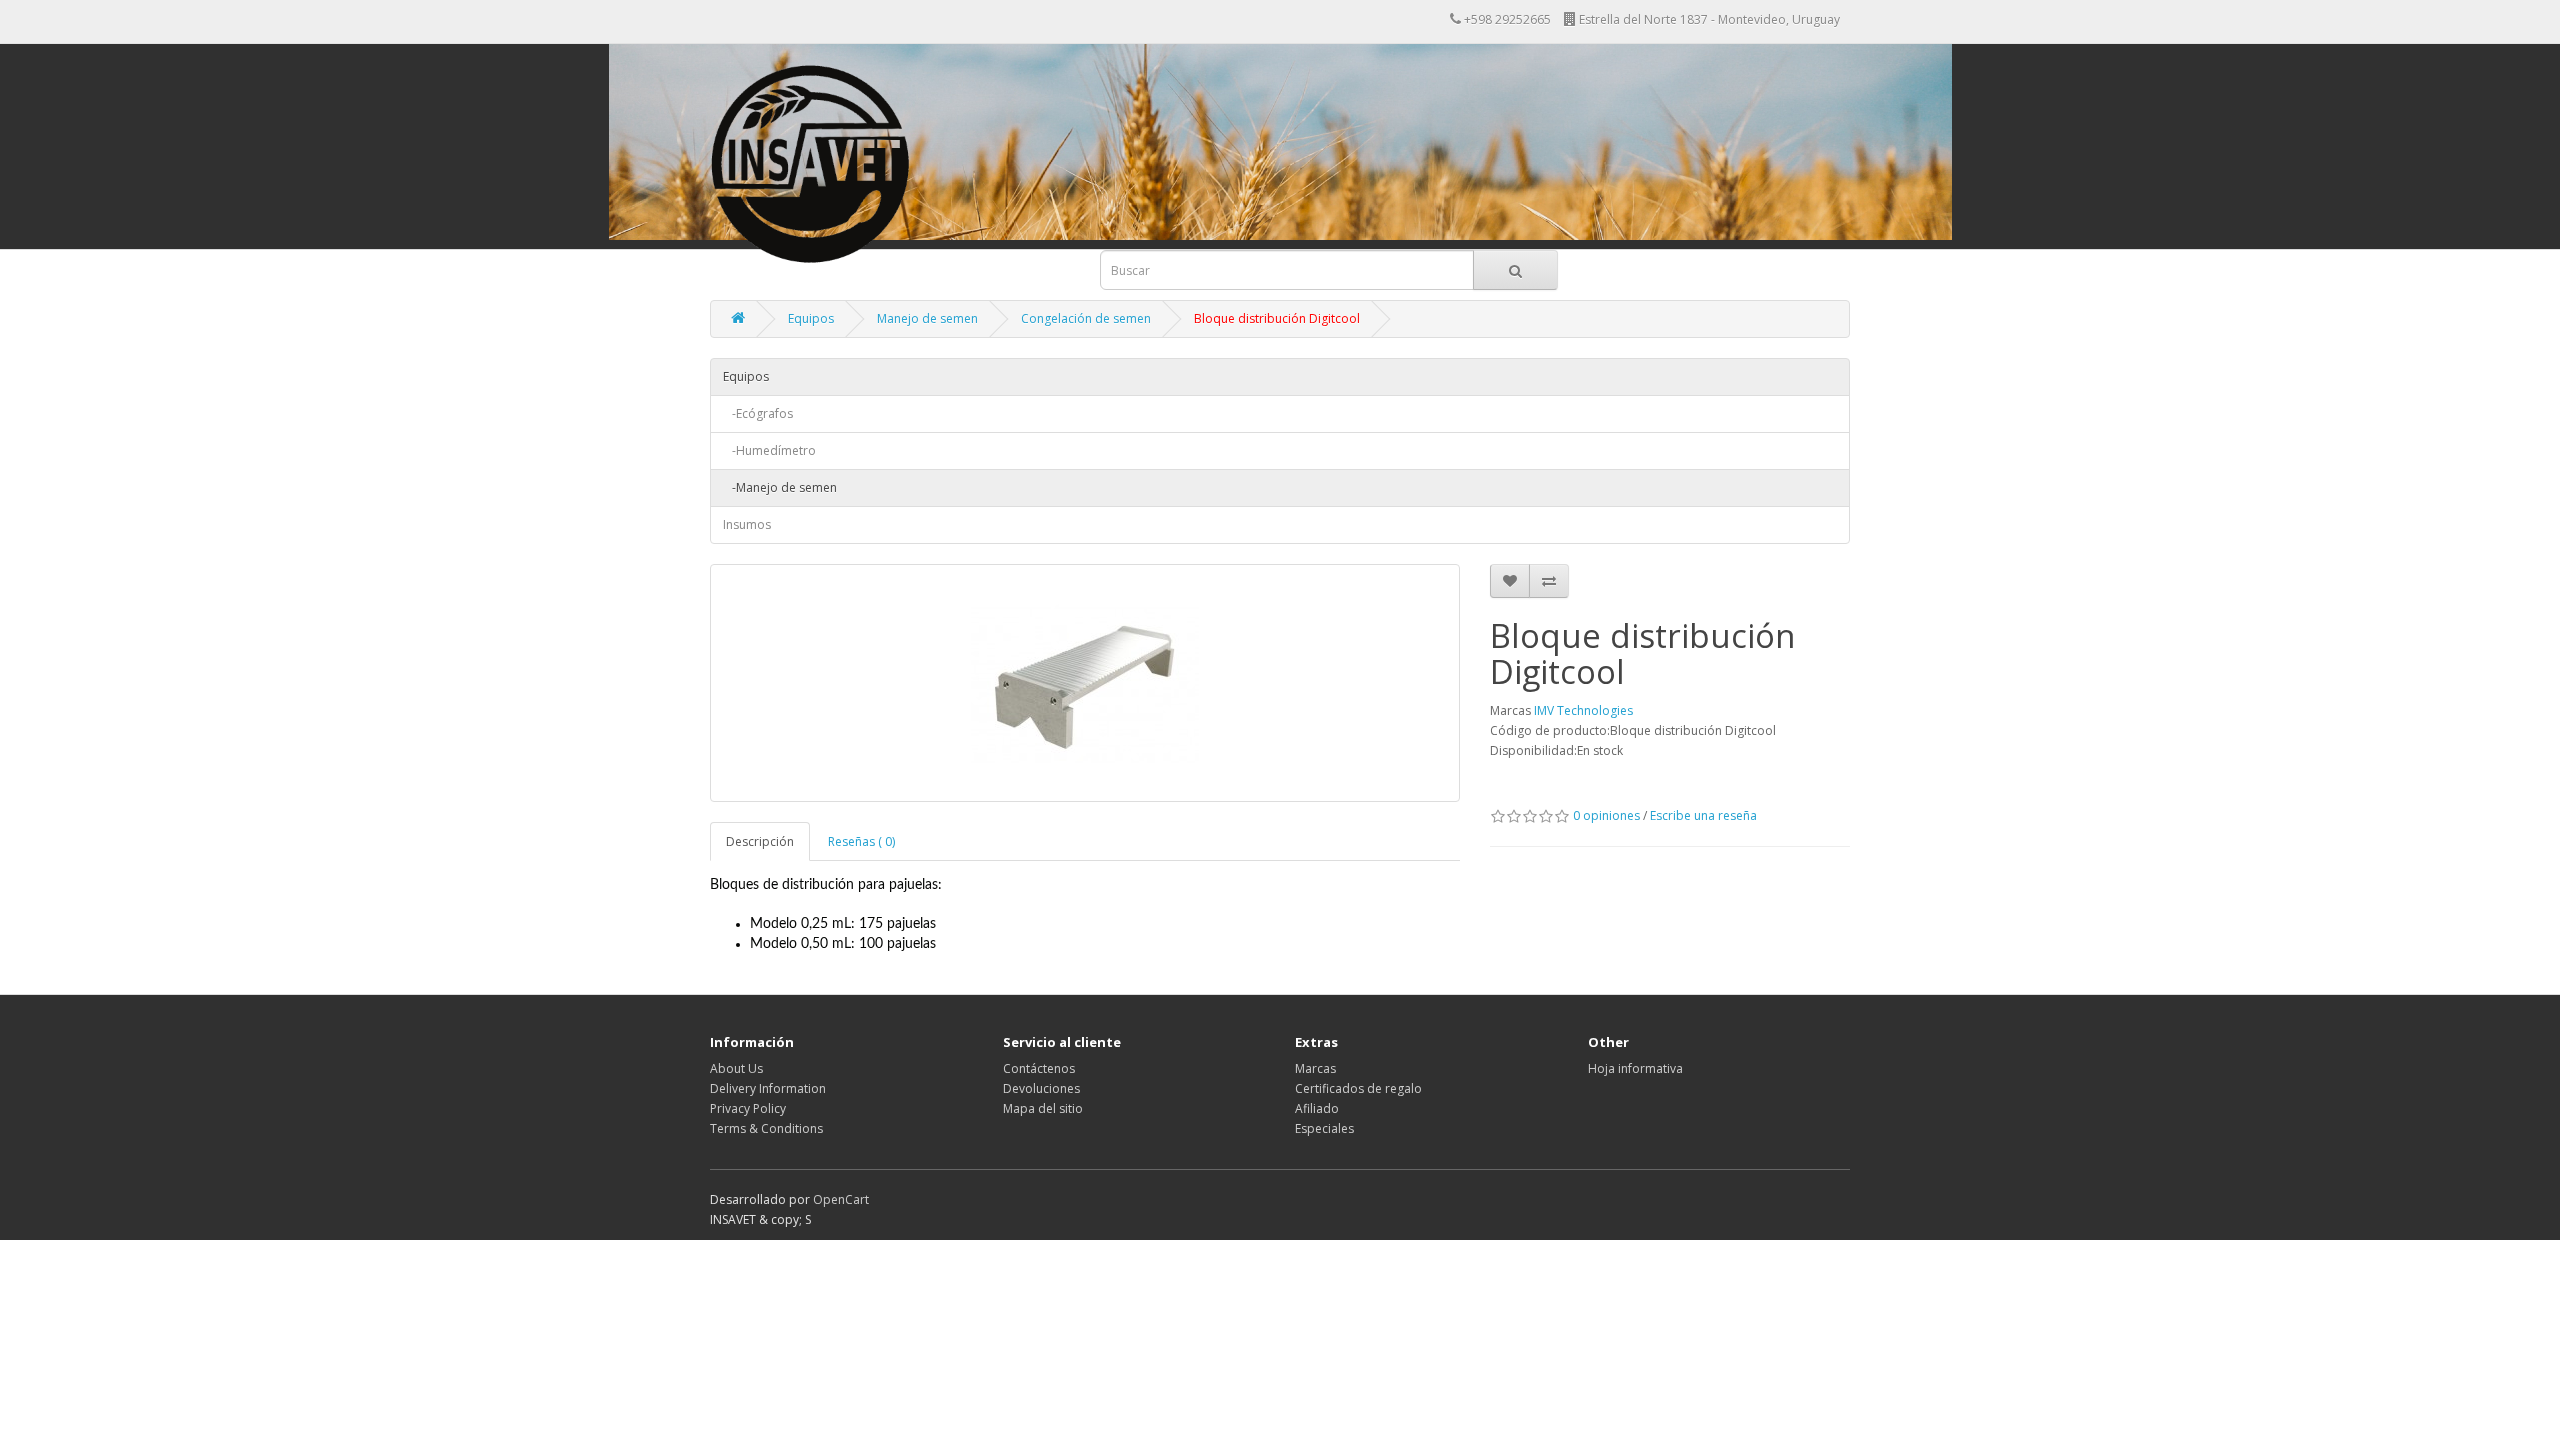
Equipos (811, 318)
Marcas (1315, 1068)
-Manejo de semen (780, 487)
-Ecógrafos (758, 413)
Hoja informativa (1635, 1068)
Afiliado (1317, 1108)
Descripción (760, 841)
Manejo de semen (927, 318)
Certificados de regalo (1358, 1088)
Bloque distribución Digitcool (1277, 318)
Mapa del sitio (1043, 1108)
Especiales (1324, 1128)
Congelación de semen (1086, 318)
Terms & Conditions (766, 1128)
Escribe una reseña (1703, 815)
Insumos (747, 524)
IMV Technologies (1583, 710)
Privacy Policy (748, 1108)
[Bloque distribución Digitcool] (1085, 683)
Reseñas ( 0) (861, 841)
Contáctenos (1039, 1068)
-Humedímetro (769, 450)
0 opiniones (1606, 815)
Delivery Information (768, 1088)
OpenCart (841, 1199)
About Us (736, 1068)
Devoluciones (1041, 1088)
